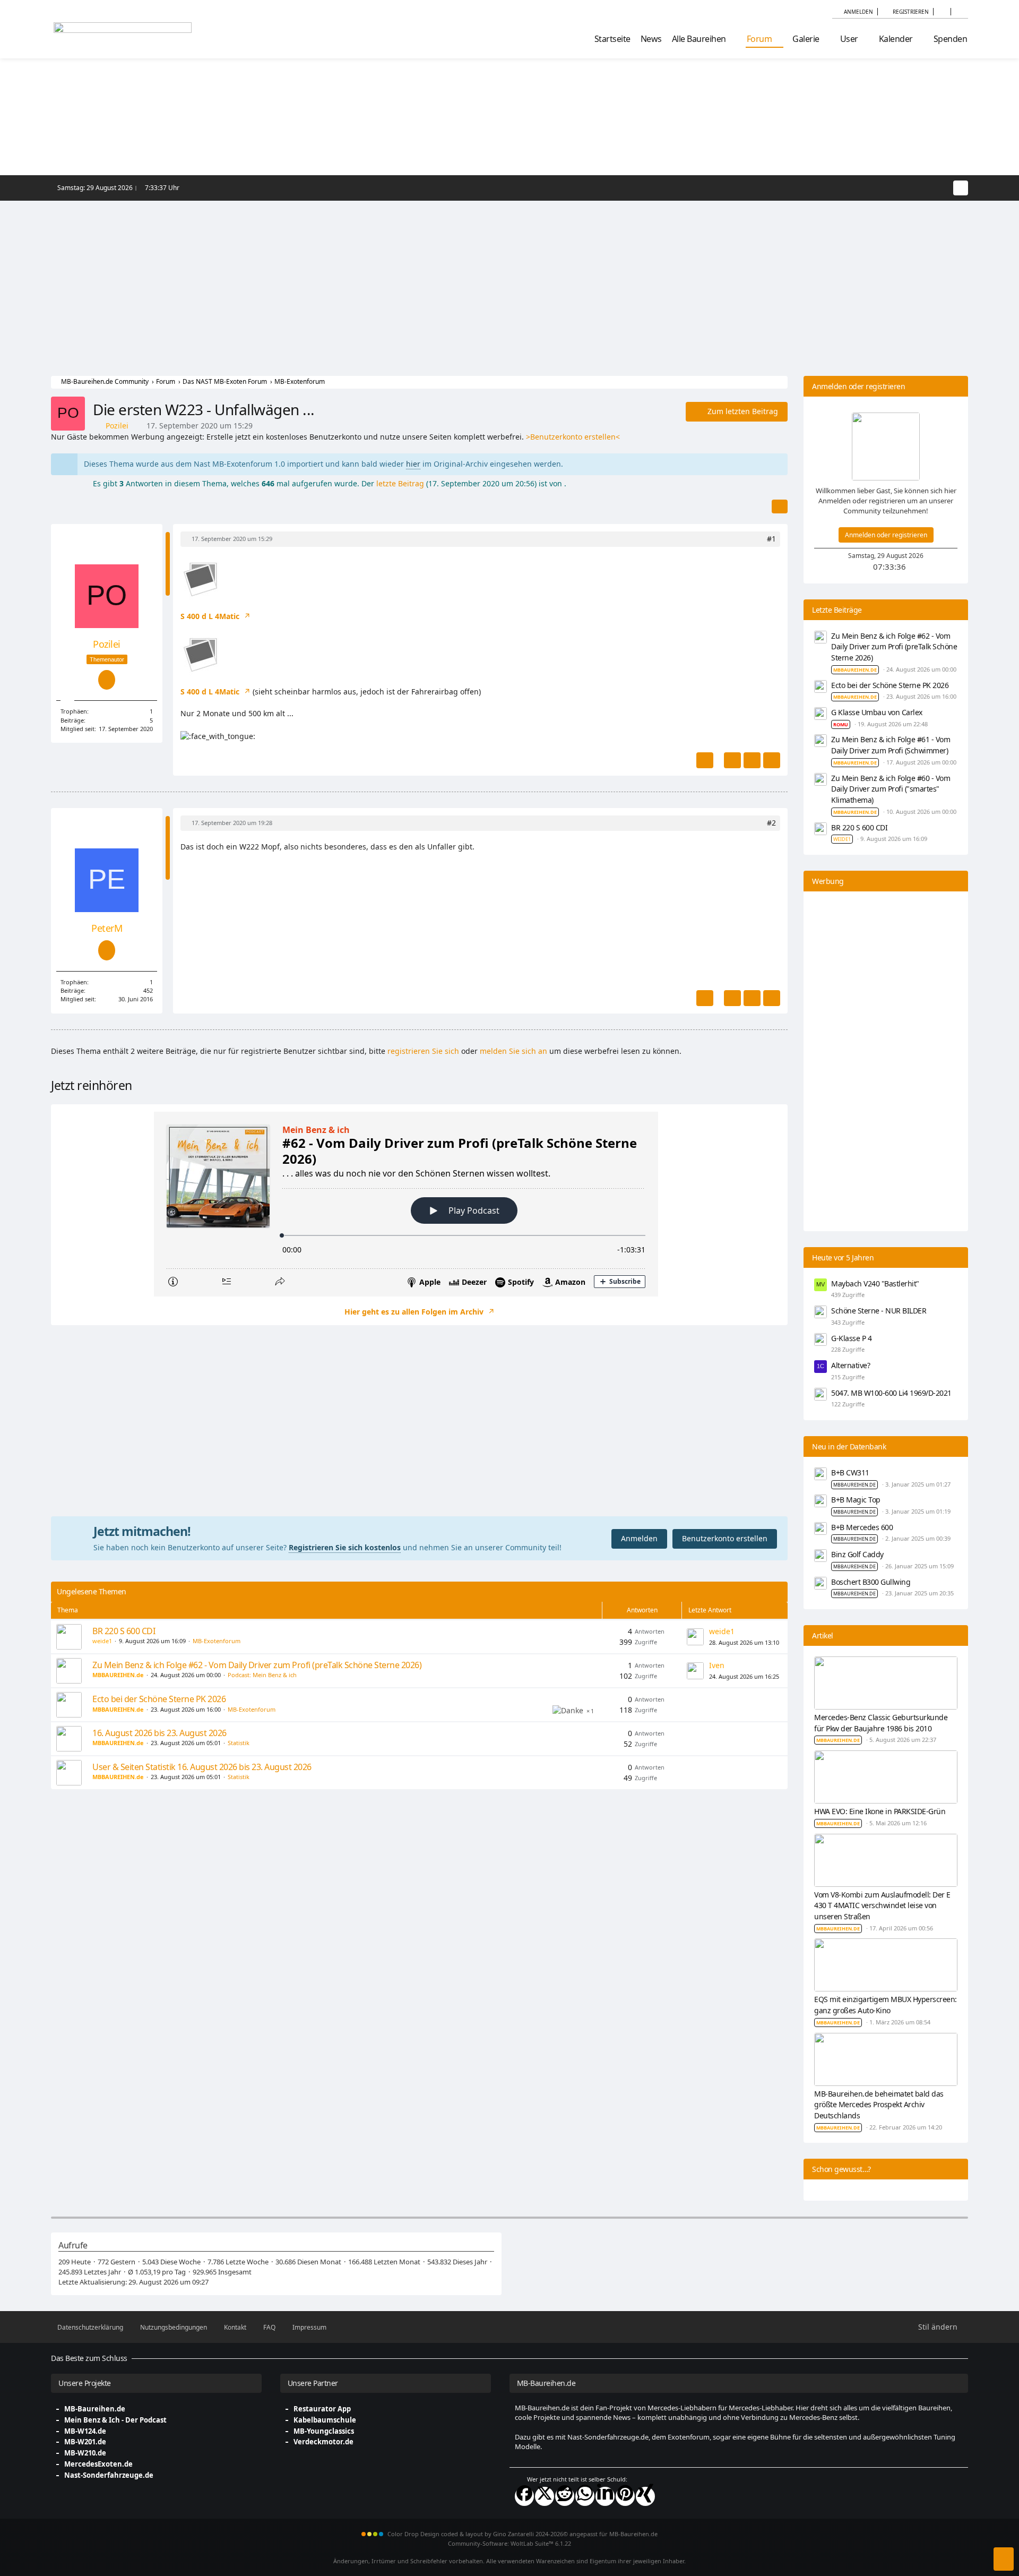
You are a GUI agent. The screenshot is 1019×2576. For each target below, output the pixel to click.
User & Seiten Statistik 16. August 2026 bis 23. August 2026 (202, 1767)
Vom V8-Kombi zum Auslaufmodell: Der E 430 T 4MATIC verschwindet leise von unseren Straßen (882, 1905)
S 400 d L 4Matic (211, 616)
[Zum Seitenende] (1004, 2559)
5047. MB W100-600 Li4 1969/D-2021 (891, 1393)
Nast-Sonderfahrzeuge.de (109, 2475)
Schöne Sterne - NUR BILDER (879, 1311)
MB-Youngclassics (324, 2431)
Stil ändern (938, 2327)
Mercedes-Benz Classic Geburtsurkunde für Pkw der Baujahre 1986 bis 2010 (881, 1723)
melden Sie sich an (513, 1051)
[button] (942, 12)
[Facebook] (524, 2496)
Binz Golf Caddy (857, 1554)
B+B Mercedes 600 (862, 1527)
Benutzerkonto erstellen (725, 1538)
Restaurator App (322, 2409)
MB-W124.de (85, 2431)
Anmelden (858, 12)
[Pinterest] (625, 2496)
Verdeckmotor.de (323, 2442)
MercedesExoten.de (98, 2464)
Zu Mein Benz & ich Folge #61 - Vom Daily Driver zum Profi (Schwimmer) (891, 745)
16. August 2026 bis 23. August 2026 (159, 1733)
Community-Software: (509, 2543)
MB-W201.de (85, 2442)
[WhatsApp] (585, 2496)
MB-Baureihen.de (95, 2409)
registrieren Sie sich (423, 1051)
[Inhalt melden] (705, 760)
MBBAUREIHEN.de (854, 1485)
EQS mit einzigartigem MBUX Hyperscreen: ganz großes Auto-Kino (886, 2005)
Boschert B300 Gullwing (871, 1582)
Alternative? (850, 1365)
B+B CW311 (850, 1472)
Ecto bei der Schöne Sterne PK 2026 (159, 1699)
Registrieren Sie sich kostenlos (345, 1547)
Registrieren (911, 12)
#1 (771, 539)
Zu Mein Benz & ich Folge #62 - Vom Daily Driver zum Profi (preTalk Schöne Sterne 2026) (257, 1665)
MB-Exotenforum (217, 1641)
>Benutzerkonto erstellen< (573, 437)
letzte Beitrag (400, 483)
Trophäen (74, 711)
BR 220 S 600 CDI (124, 1631)
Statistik (239, 1743)
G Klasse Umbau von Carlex (877, 712)
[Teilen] (780, 506)
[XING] (645, 2496)
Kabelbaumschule (325, 2420)
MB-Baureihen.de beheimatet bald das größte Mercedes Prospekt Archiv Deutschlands (879, 2105)
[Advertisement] (509, 280)
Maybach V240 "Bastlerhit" (875, 1283)
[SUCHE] (959, 12)
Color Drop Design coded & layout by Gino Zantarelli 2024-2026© (478, 2534)
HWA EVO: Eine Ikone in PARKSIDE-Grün (880, 1811)
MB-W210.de (85, 2453)
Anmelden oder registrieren (886, 535)
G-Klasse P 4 (851, 1338)
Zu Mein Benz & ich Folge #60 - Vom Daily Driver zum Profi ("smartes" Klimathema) (891, 789)
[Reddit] (565, 2496)
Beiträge (72, 720)
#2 (771, 823)
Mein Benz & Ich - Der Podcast (115, 2420)
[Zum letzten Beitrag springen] (695, 1637)
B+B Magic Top (856, 1500)
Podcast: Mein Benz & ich (262, 1675)
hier (413, 464)
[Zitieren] (732, 760)
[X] (545, 2496)
